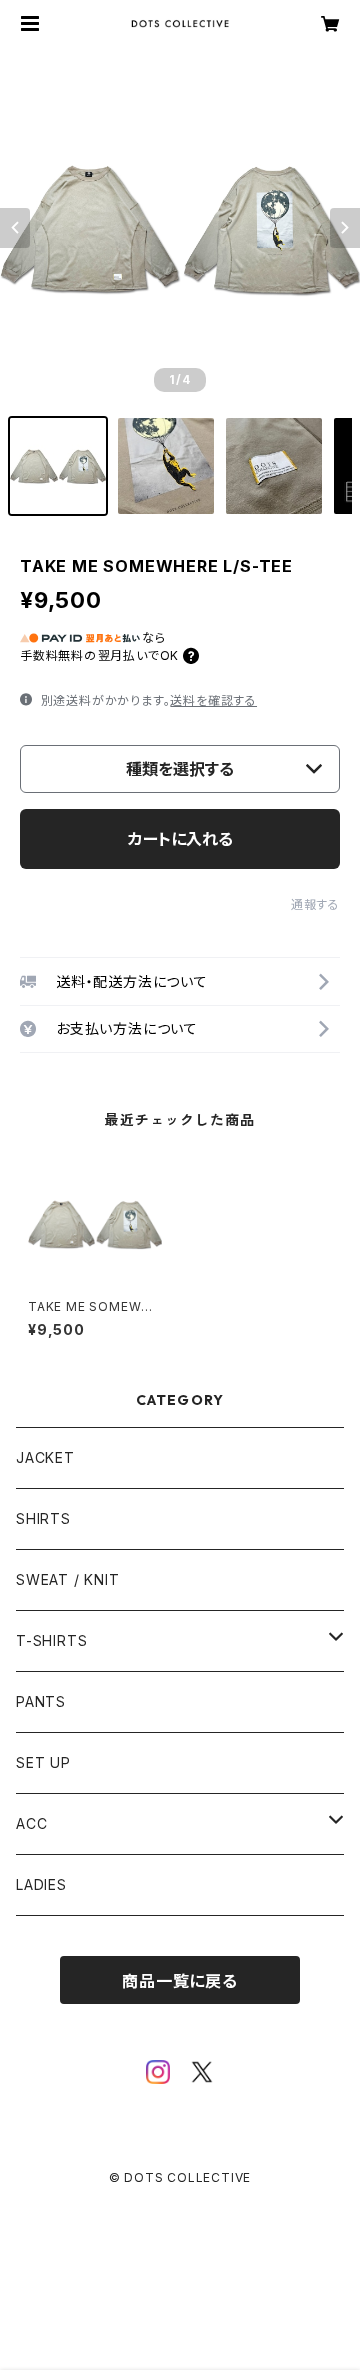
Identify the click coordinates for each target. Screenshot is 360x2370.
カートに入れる (180, 839)
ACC (31, 1823)
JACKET (45, 1457)
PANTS (41, 1701)
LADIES (41, 1884)
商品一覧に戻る (180, 1981)
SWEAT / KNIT (68, 1579)
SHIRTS (43, 1518)
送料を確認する (213, 700)
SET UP (43, 1762)
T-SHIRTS (51, 1640)
